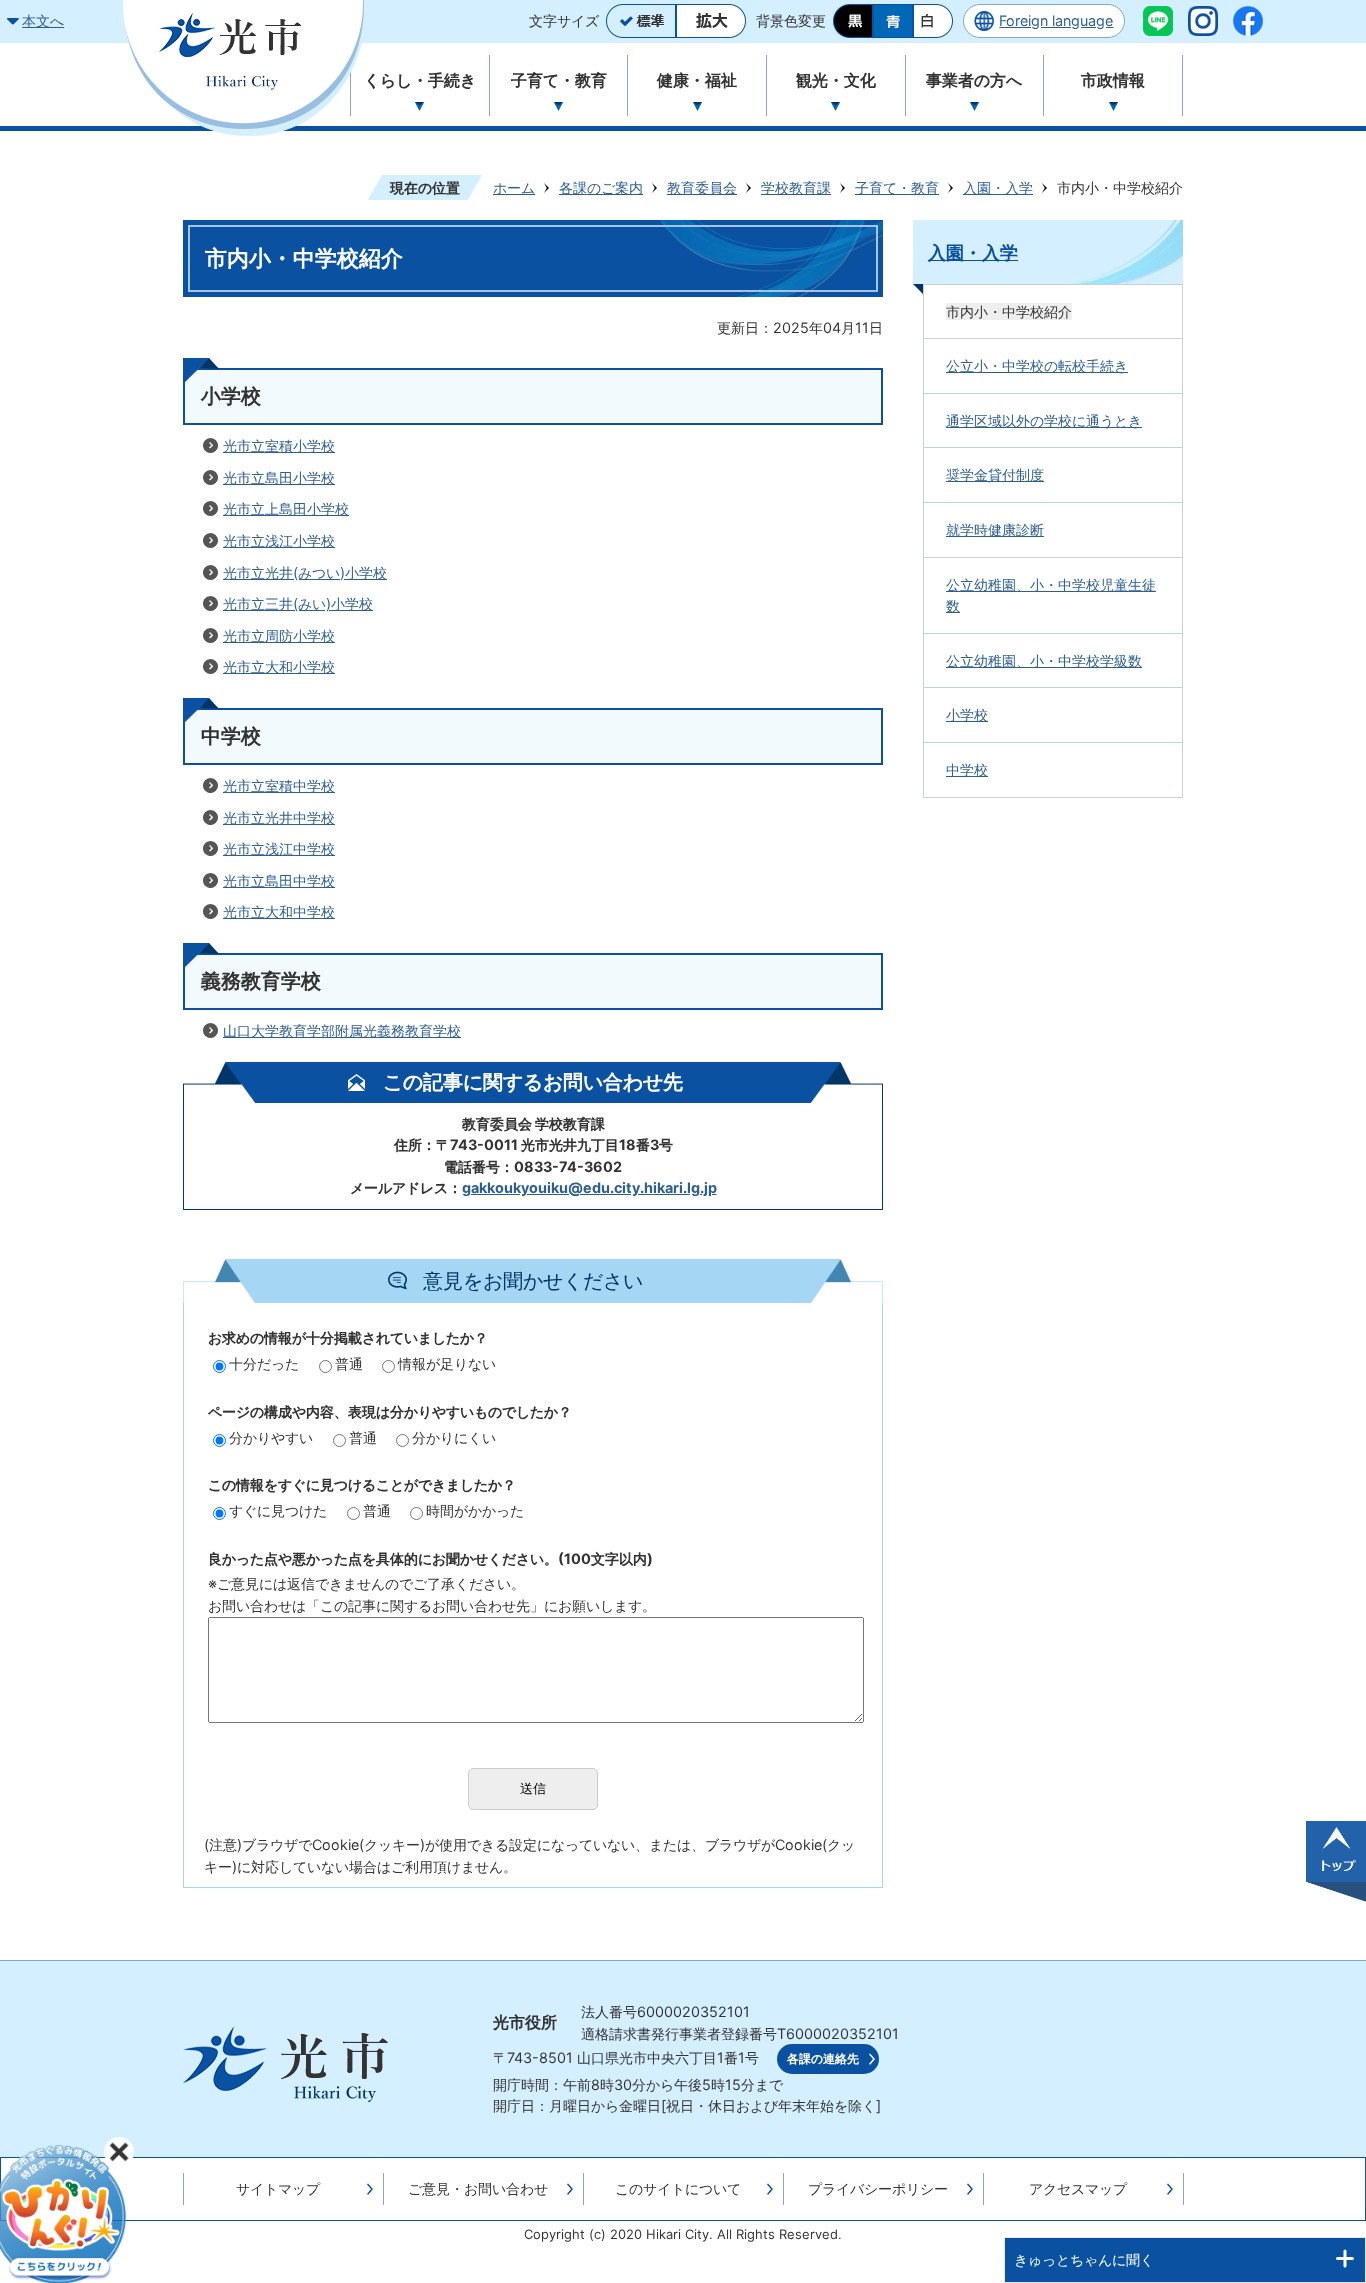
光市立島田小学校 (279, 477)
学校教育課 (796, 187)
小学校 (967, 714)
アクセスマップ (1078, 2188)
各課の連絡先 (823, 2059)
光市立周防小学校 (279, 635)
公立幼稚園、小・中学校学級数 (1044, 660)
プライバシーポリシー (878, 2188)
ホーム (514, 187)
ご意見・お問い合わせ (478, 2188)
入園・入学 (998, 187)
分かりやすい (271, 1437)
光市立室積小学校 (279, 445)
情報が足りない (447, 1363)
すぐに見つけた (278, 1510)
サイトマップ (278, 2188)
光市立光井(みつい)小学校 (305, 572)
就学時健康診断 (995, 529)
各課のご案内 (601, 187)
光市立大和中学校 (279, 911)
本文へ (43, 20)
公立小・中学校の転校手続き (1037, 365)
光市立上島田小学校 (286, 508)
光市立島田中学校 (279, 880)
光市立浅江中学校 (279, 848)
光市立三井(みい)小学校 (298, 603)
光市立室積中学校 (279, 785)
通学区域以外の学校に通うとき (1044, 420)
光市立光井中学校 (279, 817)
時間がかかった (475, 1510)
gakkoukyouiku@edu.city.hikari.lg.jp (589, 1187)
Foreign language (1056, 20)
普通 (349, 1363)
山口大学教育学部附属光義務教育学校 (342, 1030)
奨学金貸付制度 (995, 474)
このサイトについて (678, 2188)
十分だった (264, 1363)
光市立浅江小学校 (279, 540)
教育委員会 (702, 187)
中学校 (967, 769)
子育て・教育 (897, 187)
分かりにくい (454, 1437)
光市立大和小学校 (279, 666)
